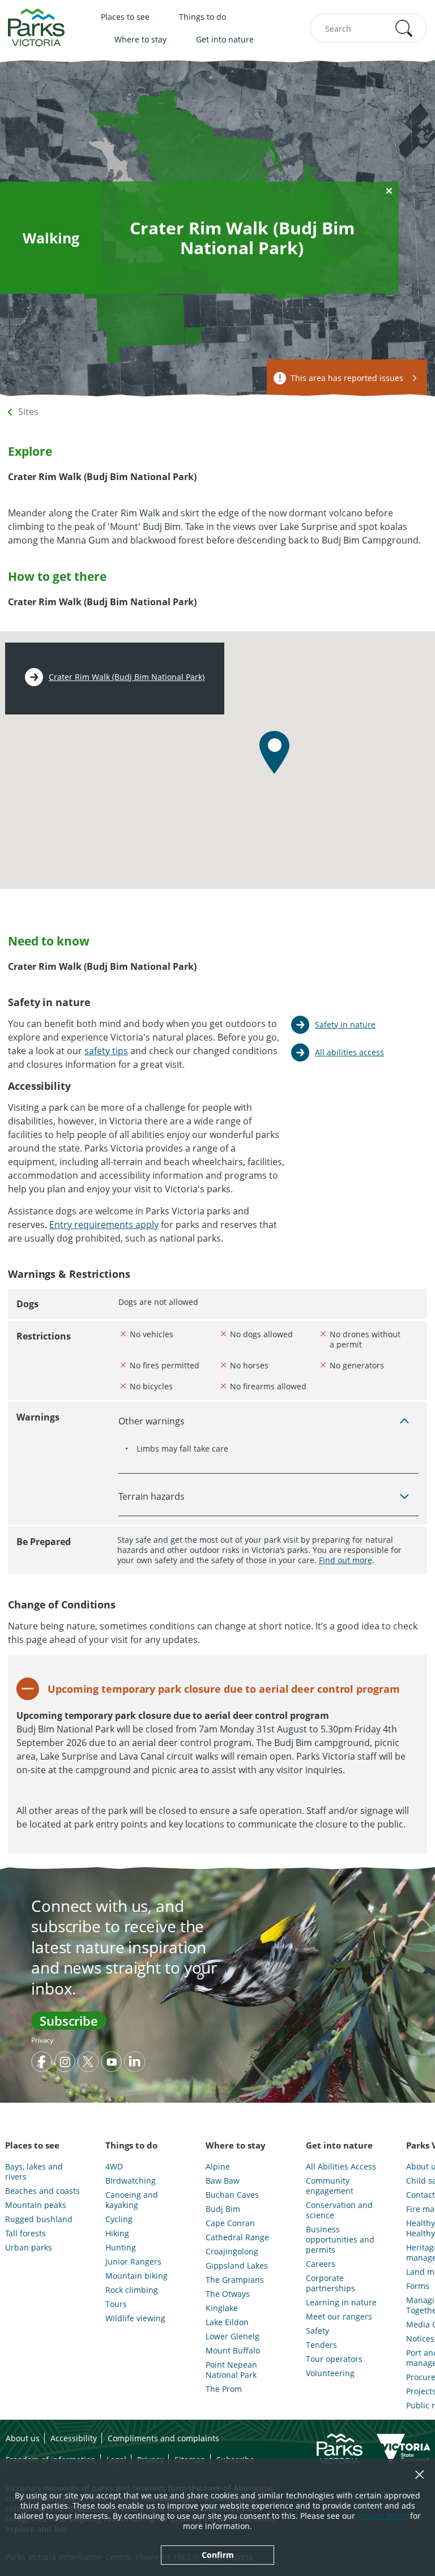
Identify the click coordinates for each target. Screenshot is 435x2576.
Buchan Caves (232, 2195)
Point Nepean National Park (231, 2370)
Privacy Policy (383, 2516)
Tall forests (25, 2233)
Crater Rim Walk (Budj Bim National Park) (127, 677)
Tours (116, 2304)
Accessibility (74, 2438)
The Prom (224, 2389)
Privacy (42, 2040)
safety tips (106, 1051)
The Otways (228, 2294)
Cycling (119, 2219)
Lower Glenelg (233, 2337)
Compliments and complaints (163, 2438)
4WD (114, 2167)
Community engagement (330, 2186)
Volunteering (330, 2373)
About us (23, 2438)
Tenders (321, 2345)
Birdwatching (131, 2181)
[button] (404, 28)
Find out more (346, 1560)
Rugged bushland (39, 2219)
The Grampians (235, 2280)
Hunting (121, 2248)
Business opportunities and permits (340, 2240)
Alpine (218, 2167)
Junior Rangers (133, 2262)
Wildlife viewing (135, 2318)
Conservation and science (339, 2210)
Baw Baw (223, 2181)
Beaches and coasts (42, 2191)
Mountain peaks (36, 2205)
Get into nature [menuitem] (225, 39)
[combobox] (369, 28)
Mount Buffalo (233, 2351)
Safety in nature (345, 1024)
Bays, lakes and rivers (34, 2172)
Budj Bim (223, 2209)
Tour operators (334, 2359)
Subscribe (69, 2021)
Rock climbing (132, 2290)
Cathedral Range (237, 2237)
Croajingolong (232, 2252)
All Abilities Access (341, 2167)
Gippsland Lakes (237, 2266)
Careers (321, 2264)
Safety (317, 2331)
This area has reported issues (347, 378)
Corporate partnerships (330, 2283)
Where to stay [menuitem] (140, 39)
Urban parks (29, 2248)
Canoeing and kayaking (132, 2200)
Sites (28, 412)
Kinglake (222, 2308)
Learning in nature (341, 2303)
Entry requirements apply (104, 1225)
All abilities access (349, 1052)
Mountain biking (137, 2276)
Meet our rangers (339, 2317)
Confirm (218, 2555)
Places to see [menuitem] (125, 17)
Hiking (117, 2233)
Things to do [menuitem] (202, 17)
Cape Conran (230, 2223)
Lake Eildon (227, 2322)
